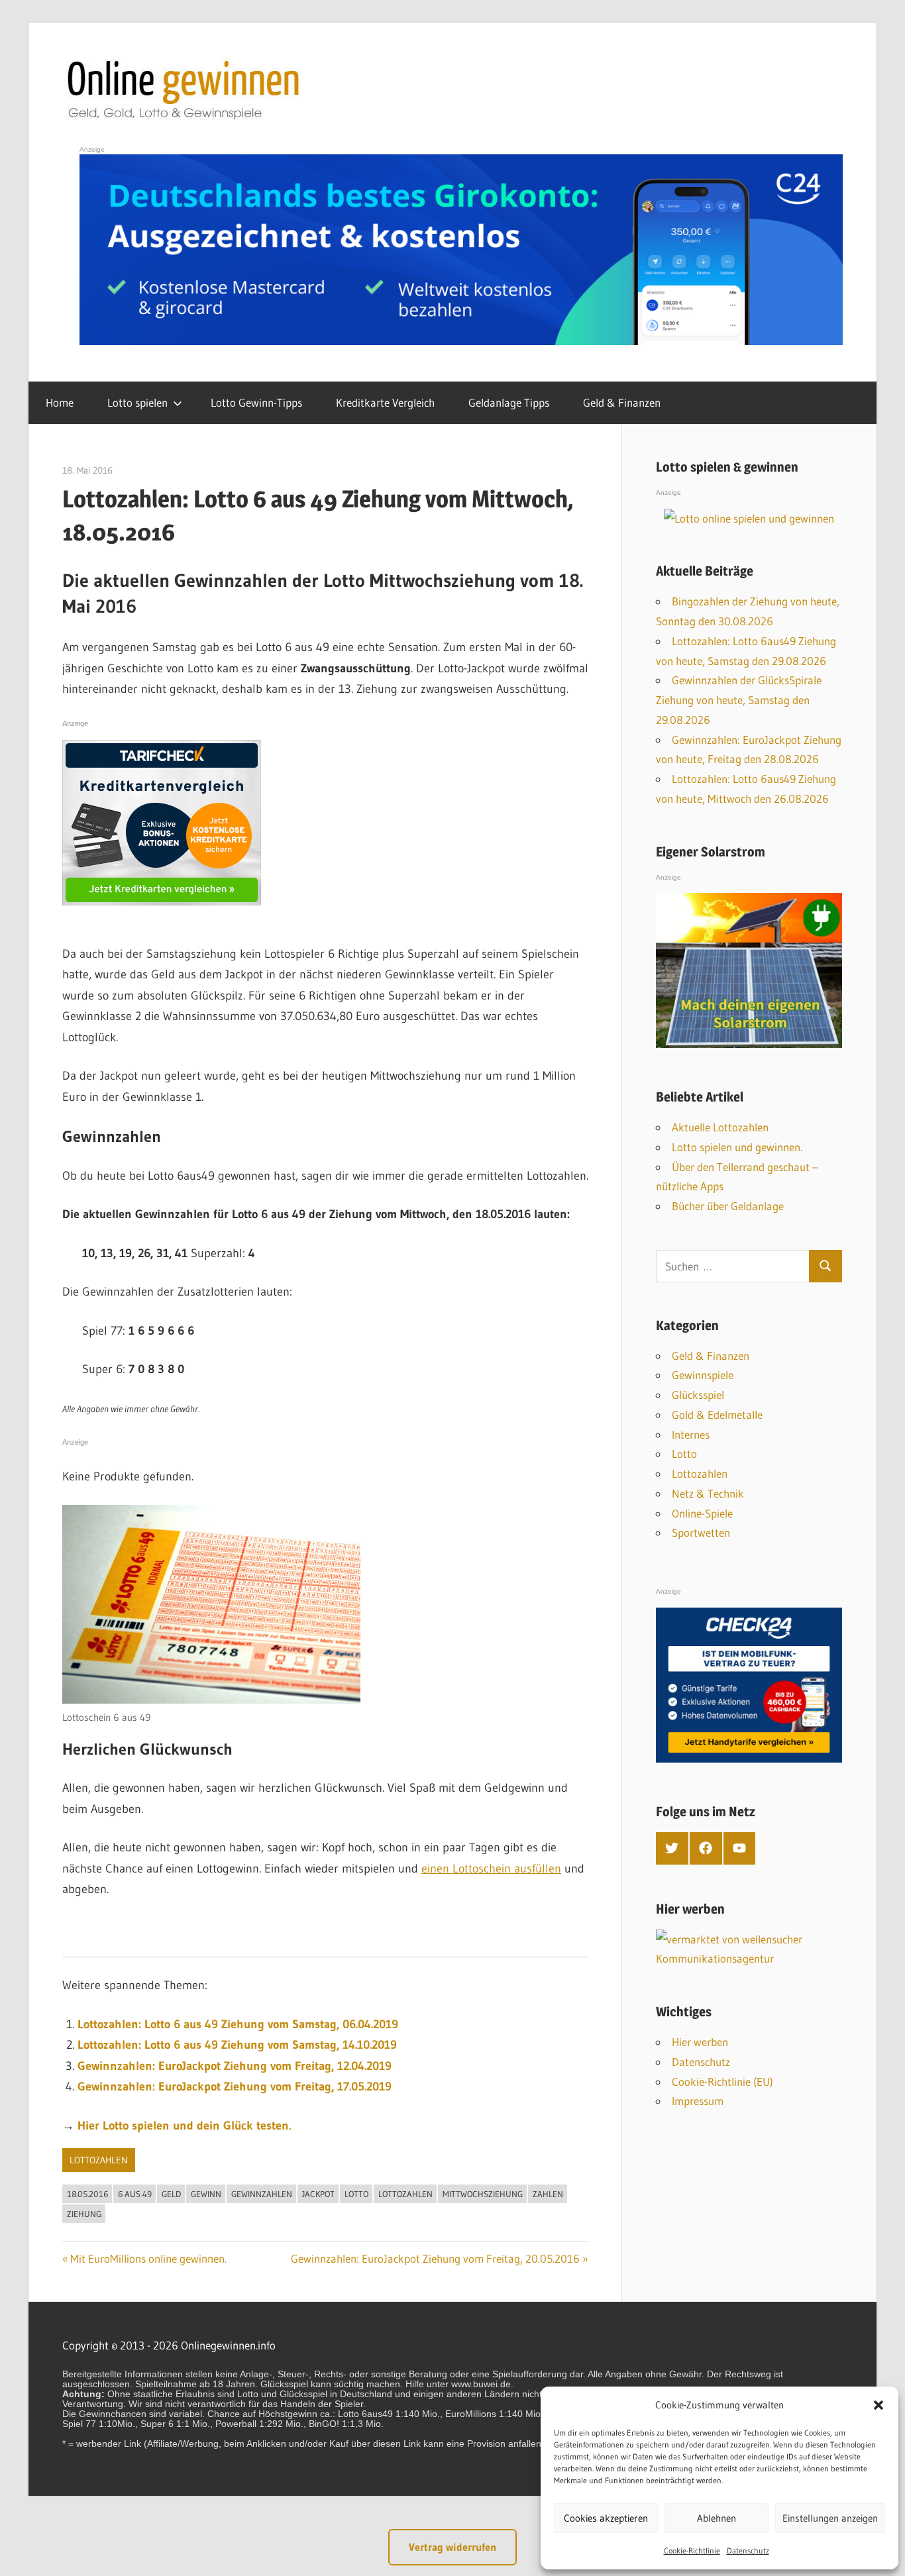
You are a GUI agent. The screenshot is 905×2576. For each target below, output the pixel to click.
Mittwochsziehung (483, 2194)
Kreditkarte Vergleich (385, 402)
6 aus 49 (135, 2194)
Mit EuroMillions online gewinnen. (148, 2258)
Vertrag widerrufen (452, 2547)
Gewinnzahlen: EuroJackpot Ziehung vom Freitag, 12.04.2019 (235, 2066)
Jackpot (318, 2194)
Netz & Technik (708, 1493)
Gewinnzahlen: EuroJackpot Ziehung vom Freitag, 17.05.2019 (235, 2087)
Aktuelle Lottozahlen (720, 1127)
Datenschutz (748, 2550)
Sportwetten (701, 1532)
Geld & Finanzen (622, 402)
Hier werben (700, 2042)
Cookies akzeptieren (606, 2518)
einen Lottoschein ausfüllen (491, 1869)
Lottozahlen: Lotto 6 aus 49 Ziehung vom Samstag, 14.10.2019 (237, 2045)
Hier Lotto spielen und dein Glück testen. (184, 2126)
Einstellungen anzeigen (830, 2518)
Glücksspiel (698, 1395)
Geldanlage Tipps (509, 402)
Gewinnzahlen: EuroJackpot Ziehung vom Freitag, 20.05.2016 (435, 2258)
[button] (878, 2405)
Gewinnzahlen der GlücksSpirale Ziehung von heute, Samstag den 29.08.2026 (739, 700)
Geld (171, 2194)
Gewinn (206, 2194)
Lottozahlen (99, 2160)
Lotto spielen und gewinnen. (737, 1147)
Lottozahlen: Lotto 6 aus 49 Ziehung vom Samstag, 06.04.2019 (238, 2024)
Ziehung (84, 2214)
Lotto (356, 2194)
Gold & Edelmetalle (717, 1415)
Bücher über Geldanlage (728, 1206)
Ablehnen (717, 2518)
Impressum (698, 2101)
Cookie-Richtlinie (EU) (722, 2082)
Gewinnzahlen (262, 2194)
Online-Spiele (702, 1513)
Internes (691, 1434)
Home (60, 402)
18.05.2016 (87, 2194)
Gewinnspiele (703, 1375)
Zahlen (548, 2194)
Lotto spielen (137, 402)
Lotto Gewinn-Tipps (256, 402)
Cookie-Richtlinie (692, 2550)
